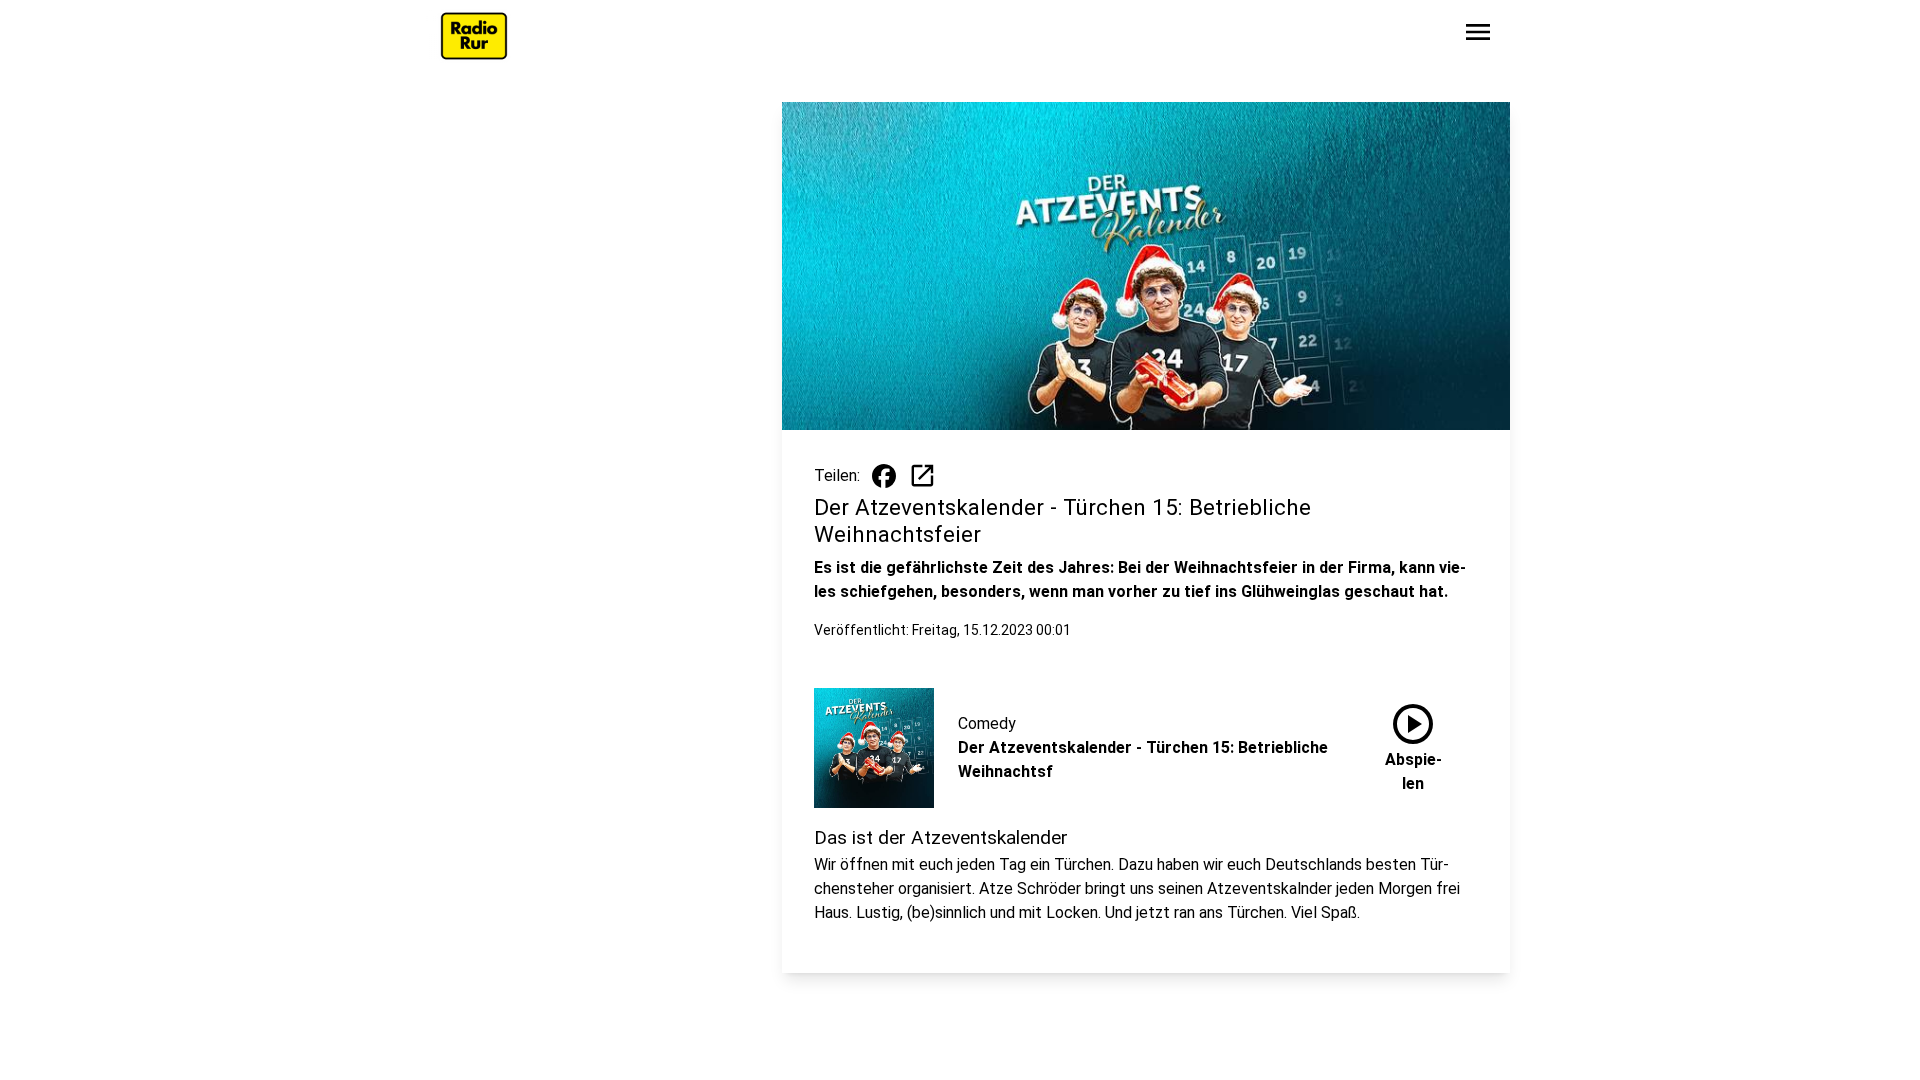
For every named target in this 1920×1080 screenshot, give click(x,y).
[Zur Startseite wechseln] (474, 36)
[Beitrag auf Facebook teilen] (884, 476)
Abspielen (1413, 744)
